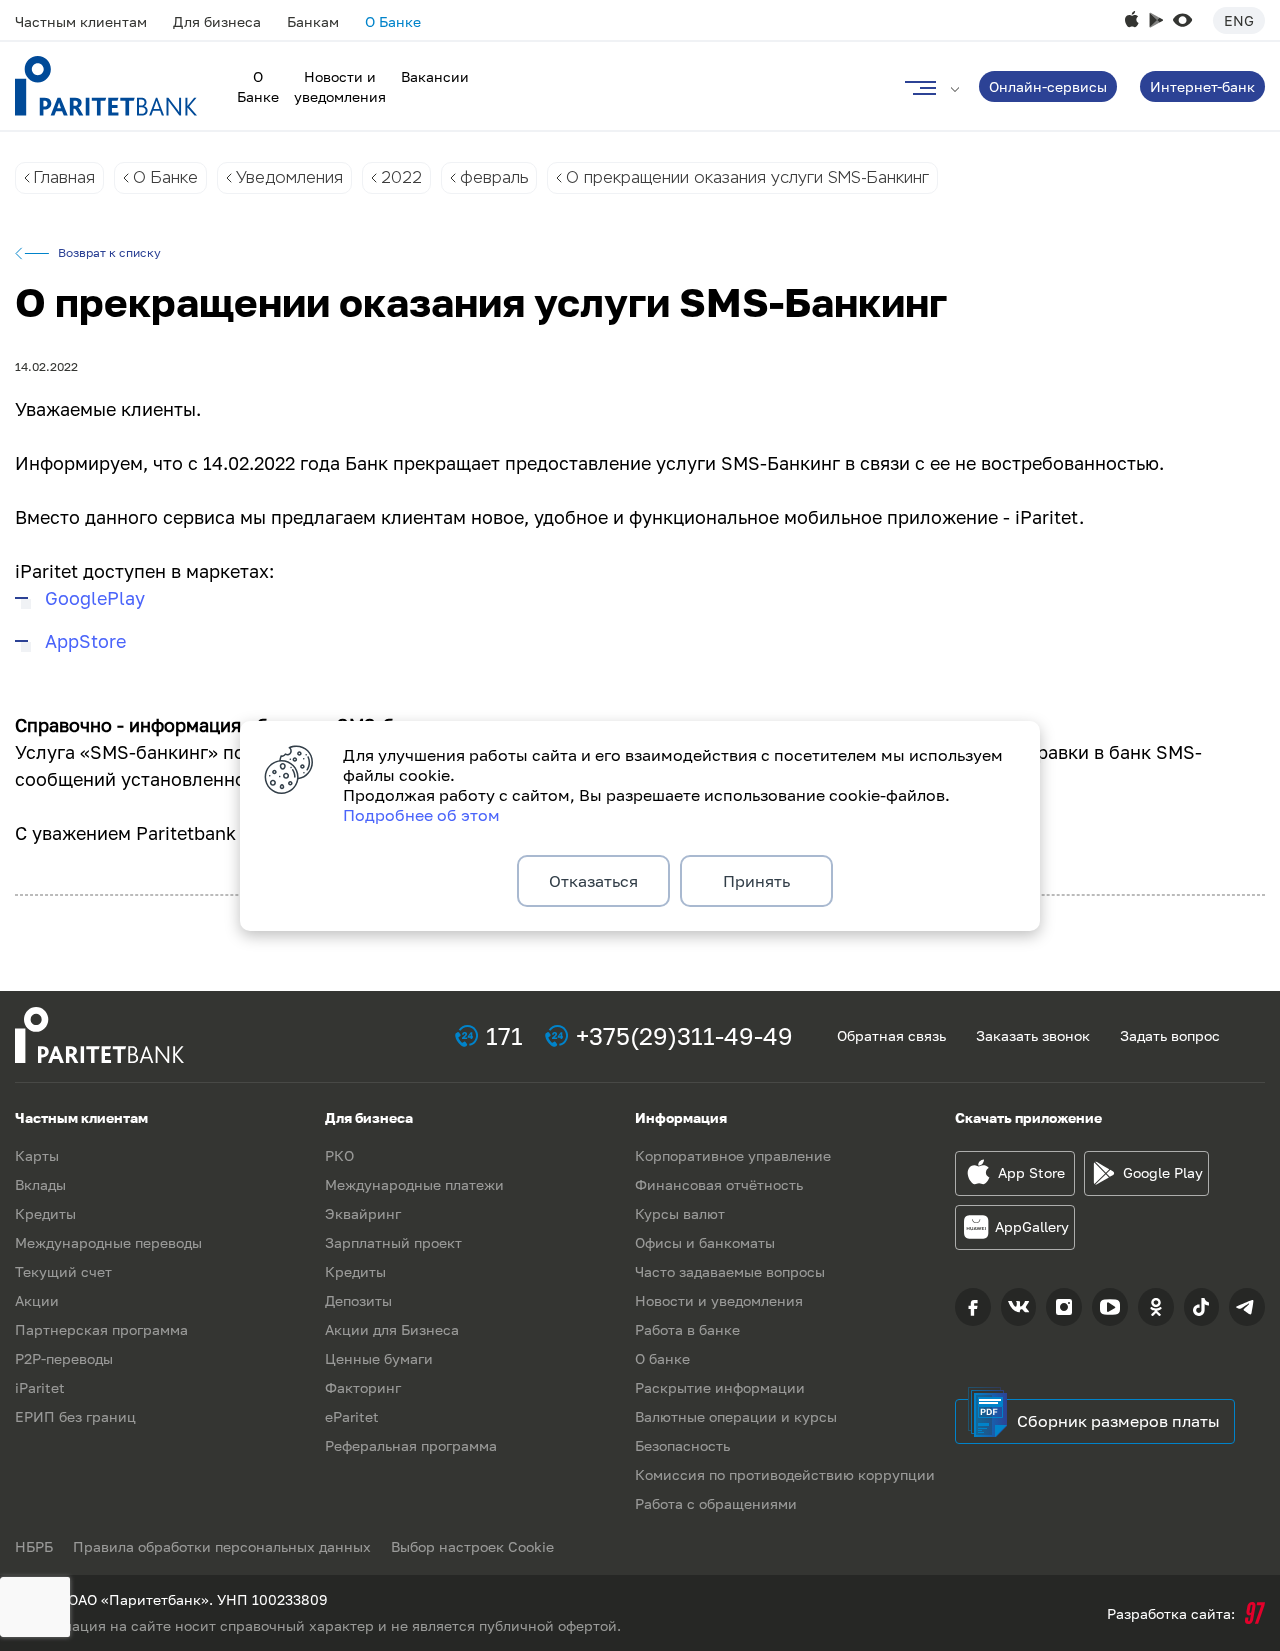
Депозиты (358, 1300)
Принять (756, 881)
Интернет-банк (1202, 86)
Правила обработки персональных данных (222, 1546)
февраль (494, 177)
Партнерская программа (101, 1329)
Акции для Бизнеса (392, 1329)
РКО (339, 1155)
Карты (37, 1155)
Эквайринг (363, 1213)
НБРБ (34, 1546)
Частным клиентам (81, 21)
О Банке (393, 21)
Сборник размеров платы (1118, 1421)
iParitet (40, 1387)
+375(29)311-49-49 (684, 1035)
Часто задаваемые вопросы (730, 1271)
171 (504, 1035)
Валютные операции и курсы (736, 1416)
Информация (681, 1117)
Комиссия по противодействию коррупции (785, 1474)
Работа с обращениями (716, 1503)
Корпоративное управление (733, 1155)
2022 (401, 177)
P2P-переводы (64, 1358)
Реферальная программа (411, 1445)
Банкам (313, 21)
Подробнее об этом (421, 815)
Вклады (40, 1184)
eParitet (352, 1416)
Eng (1239, 20)
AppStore (85, 641)
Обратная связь (891, 1035)
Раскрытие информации (720, 1387)
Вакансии (435, 76)
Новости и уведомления (719, 1300)
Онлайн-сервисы (1048, 86)
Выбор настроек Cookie (472, 1546)
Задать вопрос (1170, 1035)
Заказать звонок (1033, 1035)
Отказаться (593, 881)
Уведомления (289, 177)
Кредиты (45, 1213)
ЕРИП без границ (75, 1416)
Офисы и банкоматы (705, 1242)
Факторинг (363, 1387)
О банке (662, 1358)
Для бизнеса (217, 21)
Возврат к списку (109, 253)
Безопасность (682, 1445)
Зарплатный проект (393, 1242)
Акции (37, 1300)
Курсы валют (680, 1213)
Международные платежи (414, 1184)
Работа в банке (687, 1329)
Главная (64, 177)
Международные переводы (108, 1242)
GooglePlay (95, 598)
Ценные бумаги (379, 1358)
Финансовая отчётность (719, 1184)
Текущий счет (63, 1271)
